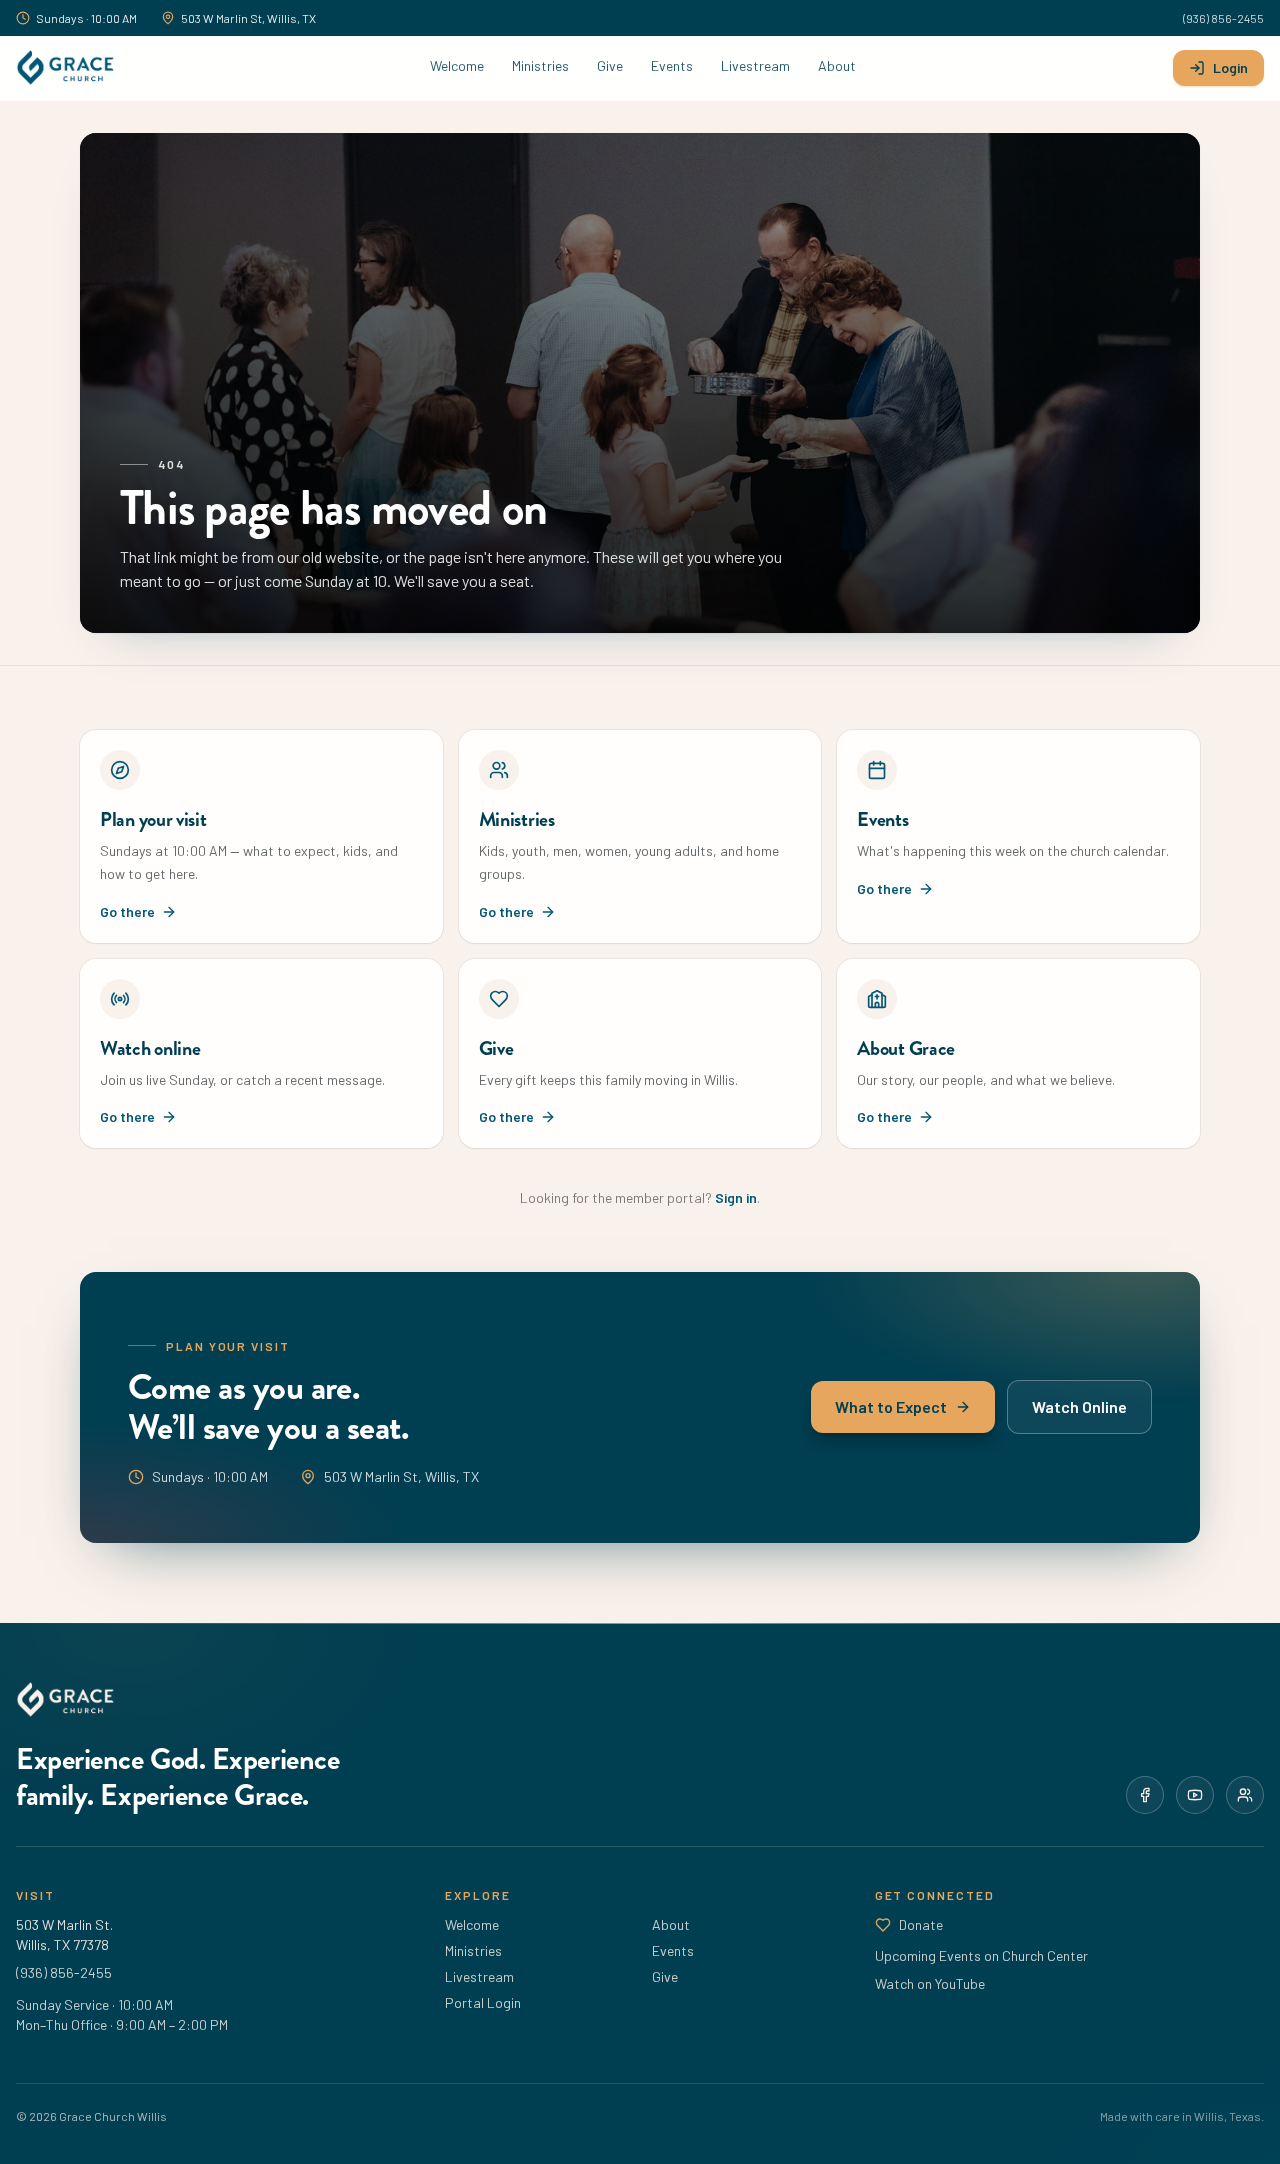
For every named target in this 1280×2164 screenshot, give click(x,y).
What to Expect (891, 1407)
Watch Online (1079, 1407)
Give (610, 65)
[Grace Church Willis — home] (65, 68)
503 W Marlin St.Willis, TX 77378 (64, 1934)
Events (672, 65)
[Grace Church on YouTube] (1195, 1795)
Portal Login (483, 2002)
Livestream (755, 65)
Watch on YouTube (930, 1983)
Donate (921, 1924)
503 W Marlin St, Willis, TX (248, 18)
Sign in (736, 1197)
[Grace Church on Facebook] (1145, 1795)
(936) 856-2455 (1223, 18)
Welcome (457, 65)
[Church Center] (1245, 1795)
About (837, 65)
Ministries (540, 65)
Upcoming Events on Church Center (981, 1955)
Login (1230, 67)
